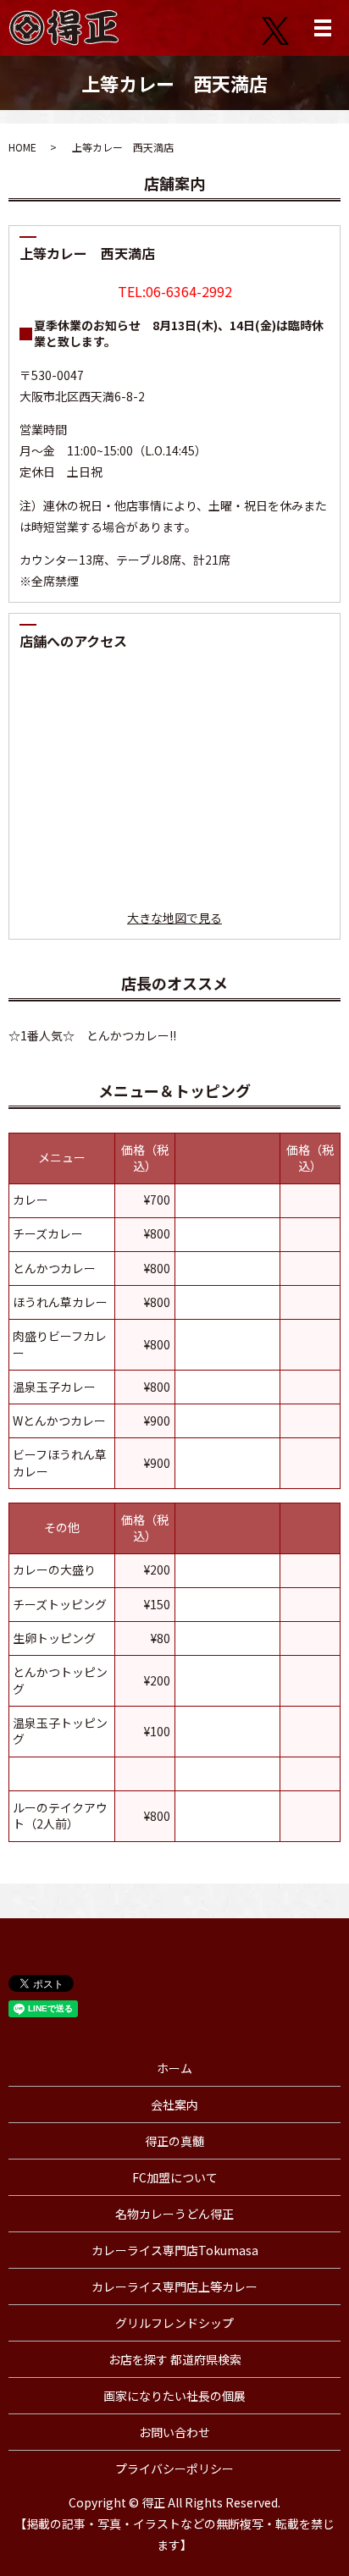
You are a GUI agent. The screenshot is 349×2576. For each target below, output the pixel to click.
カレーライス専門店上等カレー (174, 2286)
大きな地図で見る (174, 918)
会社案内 (174, 2104)
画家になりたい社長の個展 (174, 2396)
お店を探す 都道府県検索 (175, 2359)
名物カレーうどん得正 (174, 2214)
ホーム (174, 2068)
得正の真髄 (174, 2141)
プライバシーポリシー (174, 2468)
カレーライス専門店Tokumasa (175, 2250)
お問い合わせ (174, 2432)
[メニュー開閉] (323, 28)
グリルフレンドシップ (174, 2323)
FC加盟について (175, 2177)
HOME (22, 147)
